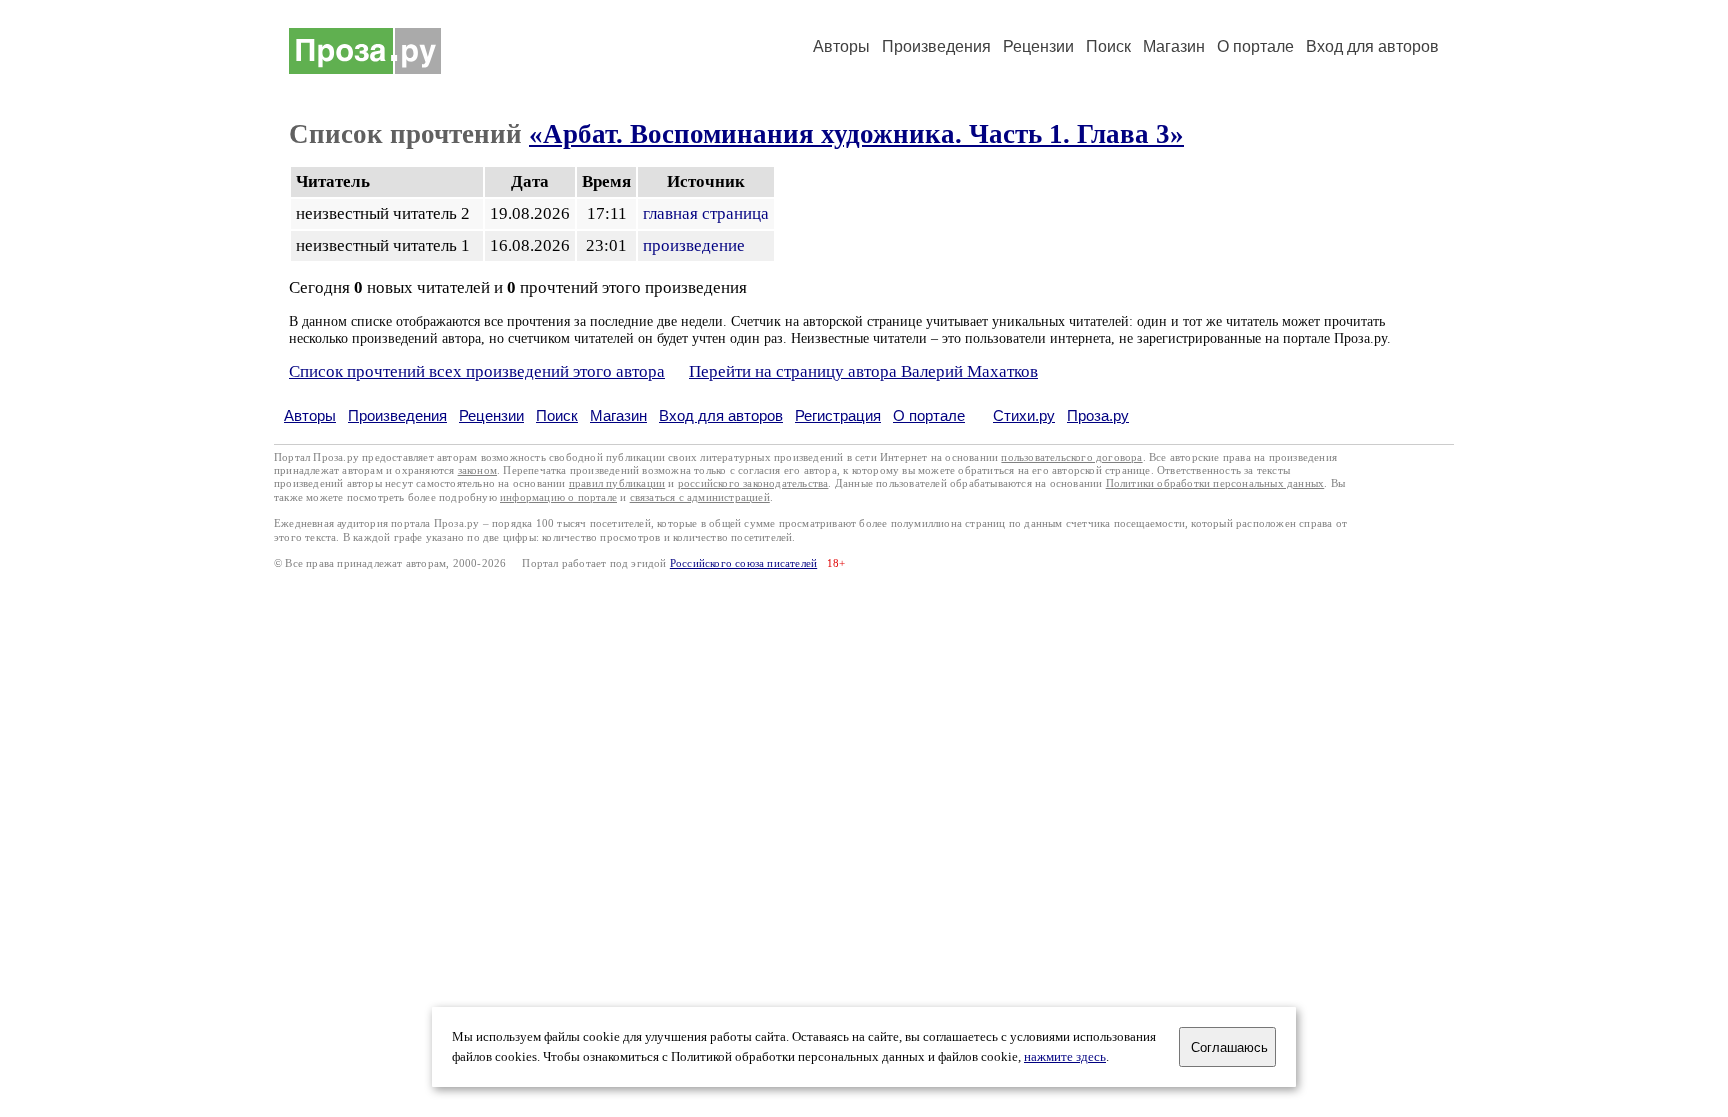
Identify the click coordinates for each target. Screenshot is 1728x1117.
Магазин (1174, 46)
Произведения (936, 46)
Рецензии (1038, 46)
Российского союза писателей (743, 563)
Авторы (841, 46)
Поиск (1108, 46)
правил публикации (617, 483)
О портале (929, 415)
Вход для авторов (1372, 46)
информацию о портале (558, 497)
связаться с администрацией (700, 497)
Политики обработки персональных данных (1215, 483)
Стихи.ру (1024, 415)
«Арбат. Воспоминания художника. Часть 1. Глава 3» (856, 134)
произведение (694, 245)
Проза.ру (1098, 415)
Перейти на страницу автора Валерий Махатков (863, 371)
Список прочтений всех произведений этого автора (477, 371)
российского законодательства (753, 483)
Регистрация (838, 415)
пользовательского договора (1071, 457)
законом (477, 470)
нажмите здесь (1065, 1057)
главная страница (706, 213)
